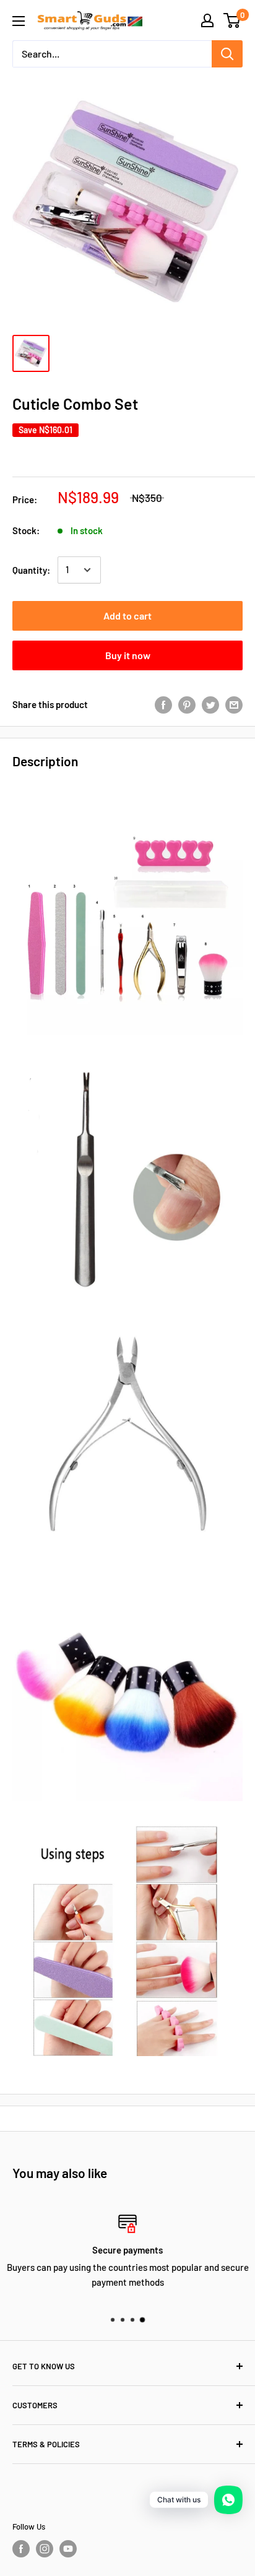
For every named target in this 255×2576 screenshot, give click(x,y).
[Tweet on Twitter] (210, 704)
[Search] (227, 54)
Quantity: (31, 570)
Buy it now (128, 655)
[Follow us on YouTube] (68, 2549)
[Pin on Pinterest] (187, 704)
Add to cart (127, 616)
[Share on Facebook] (163, 704)
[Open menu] (19, 21)
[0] (232, 20)
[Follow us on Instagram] (45, 2549)
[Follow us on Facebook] (21, 2549)
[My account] (207, 20)
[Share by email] (234, 704)
